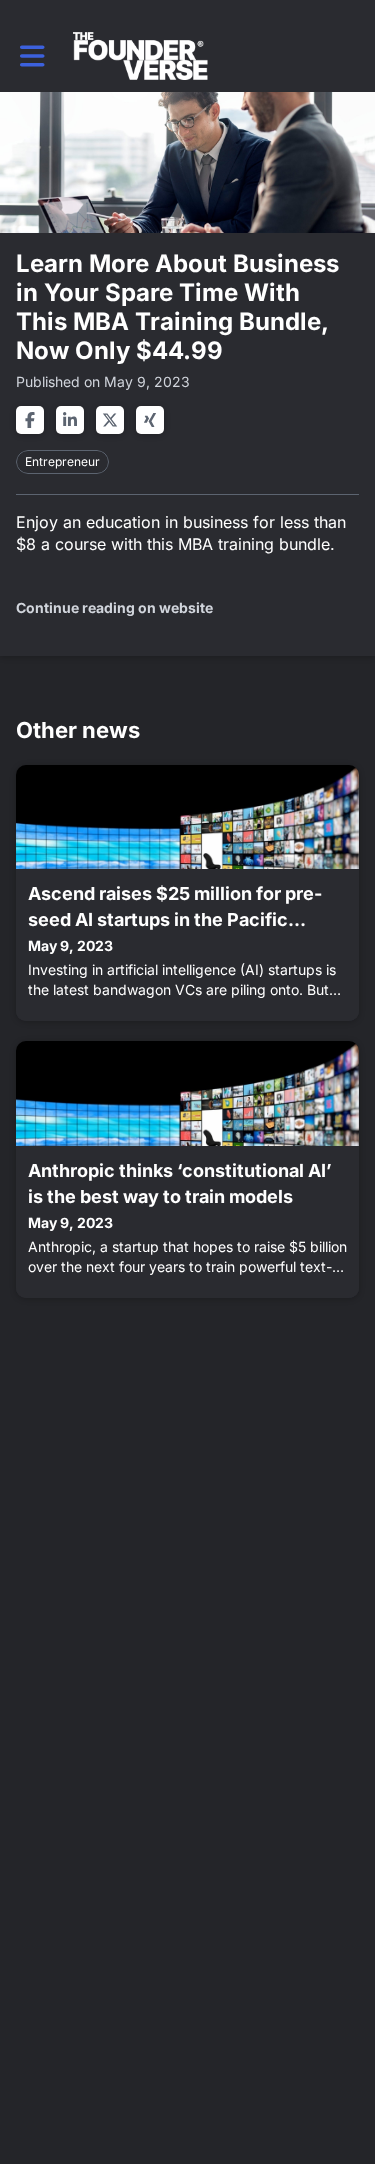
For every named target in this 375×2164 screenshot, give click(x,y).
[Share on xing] (150, 420)
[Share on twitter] (110, 420)
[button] (32, 56)
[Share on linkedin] (70, 420)
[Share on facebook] (30, 420)
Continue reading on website (114, 607)
